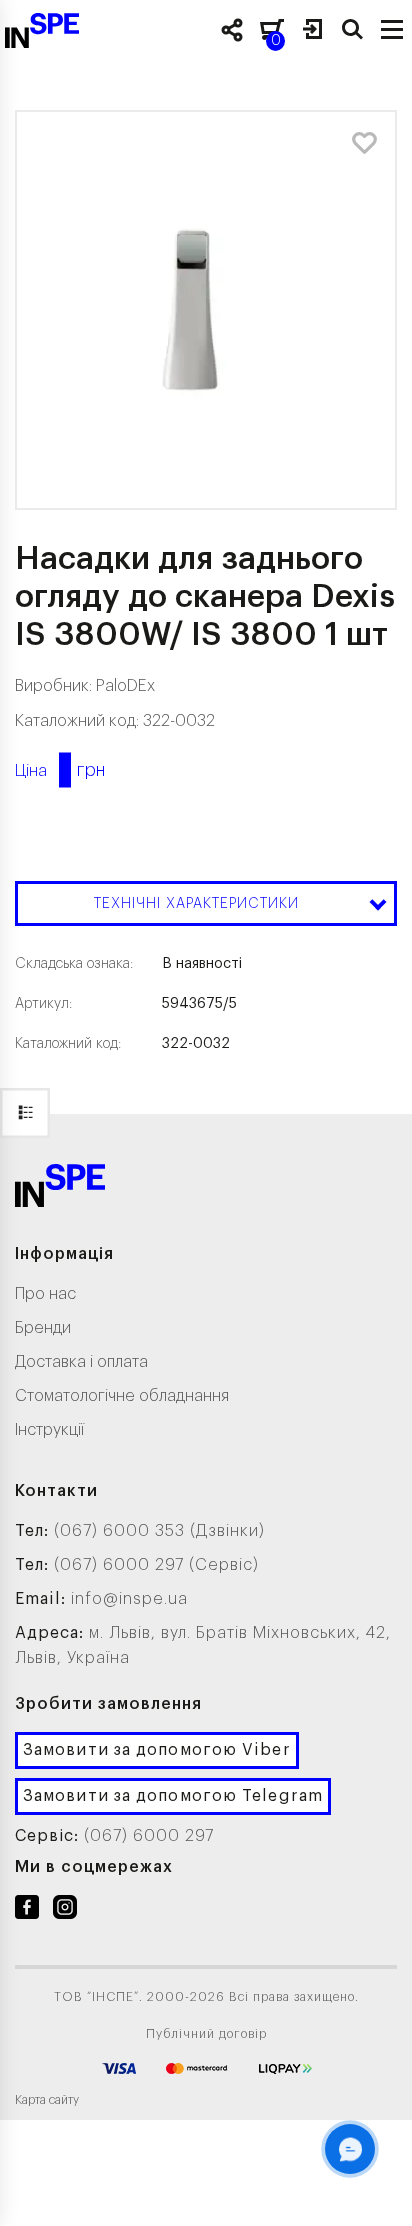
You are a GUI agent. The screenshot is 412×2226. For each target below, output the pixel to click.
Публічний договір (206, 2034)
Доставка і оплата (81, 1362)
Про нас (45, 1294)
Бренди (43, 1328)
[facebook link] (27, 1911)
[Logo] (60, 1189)
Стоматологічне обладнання (122, 1396)
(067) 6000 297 (149, 1836)
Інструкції (49, 1430)
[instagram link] (65, 1911)
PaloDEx (125, 686)
